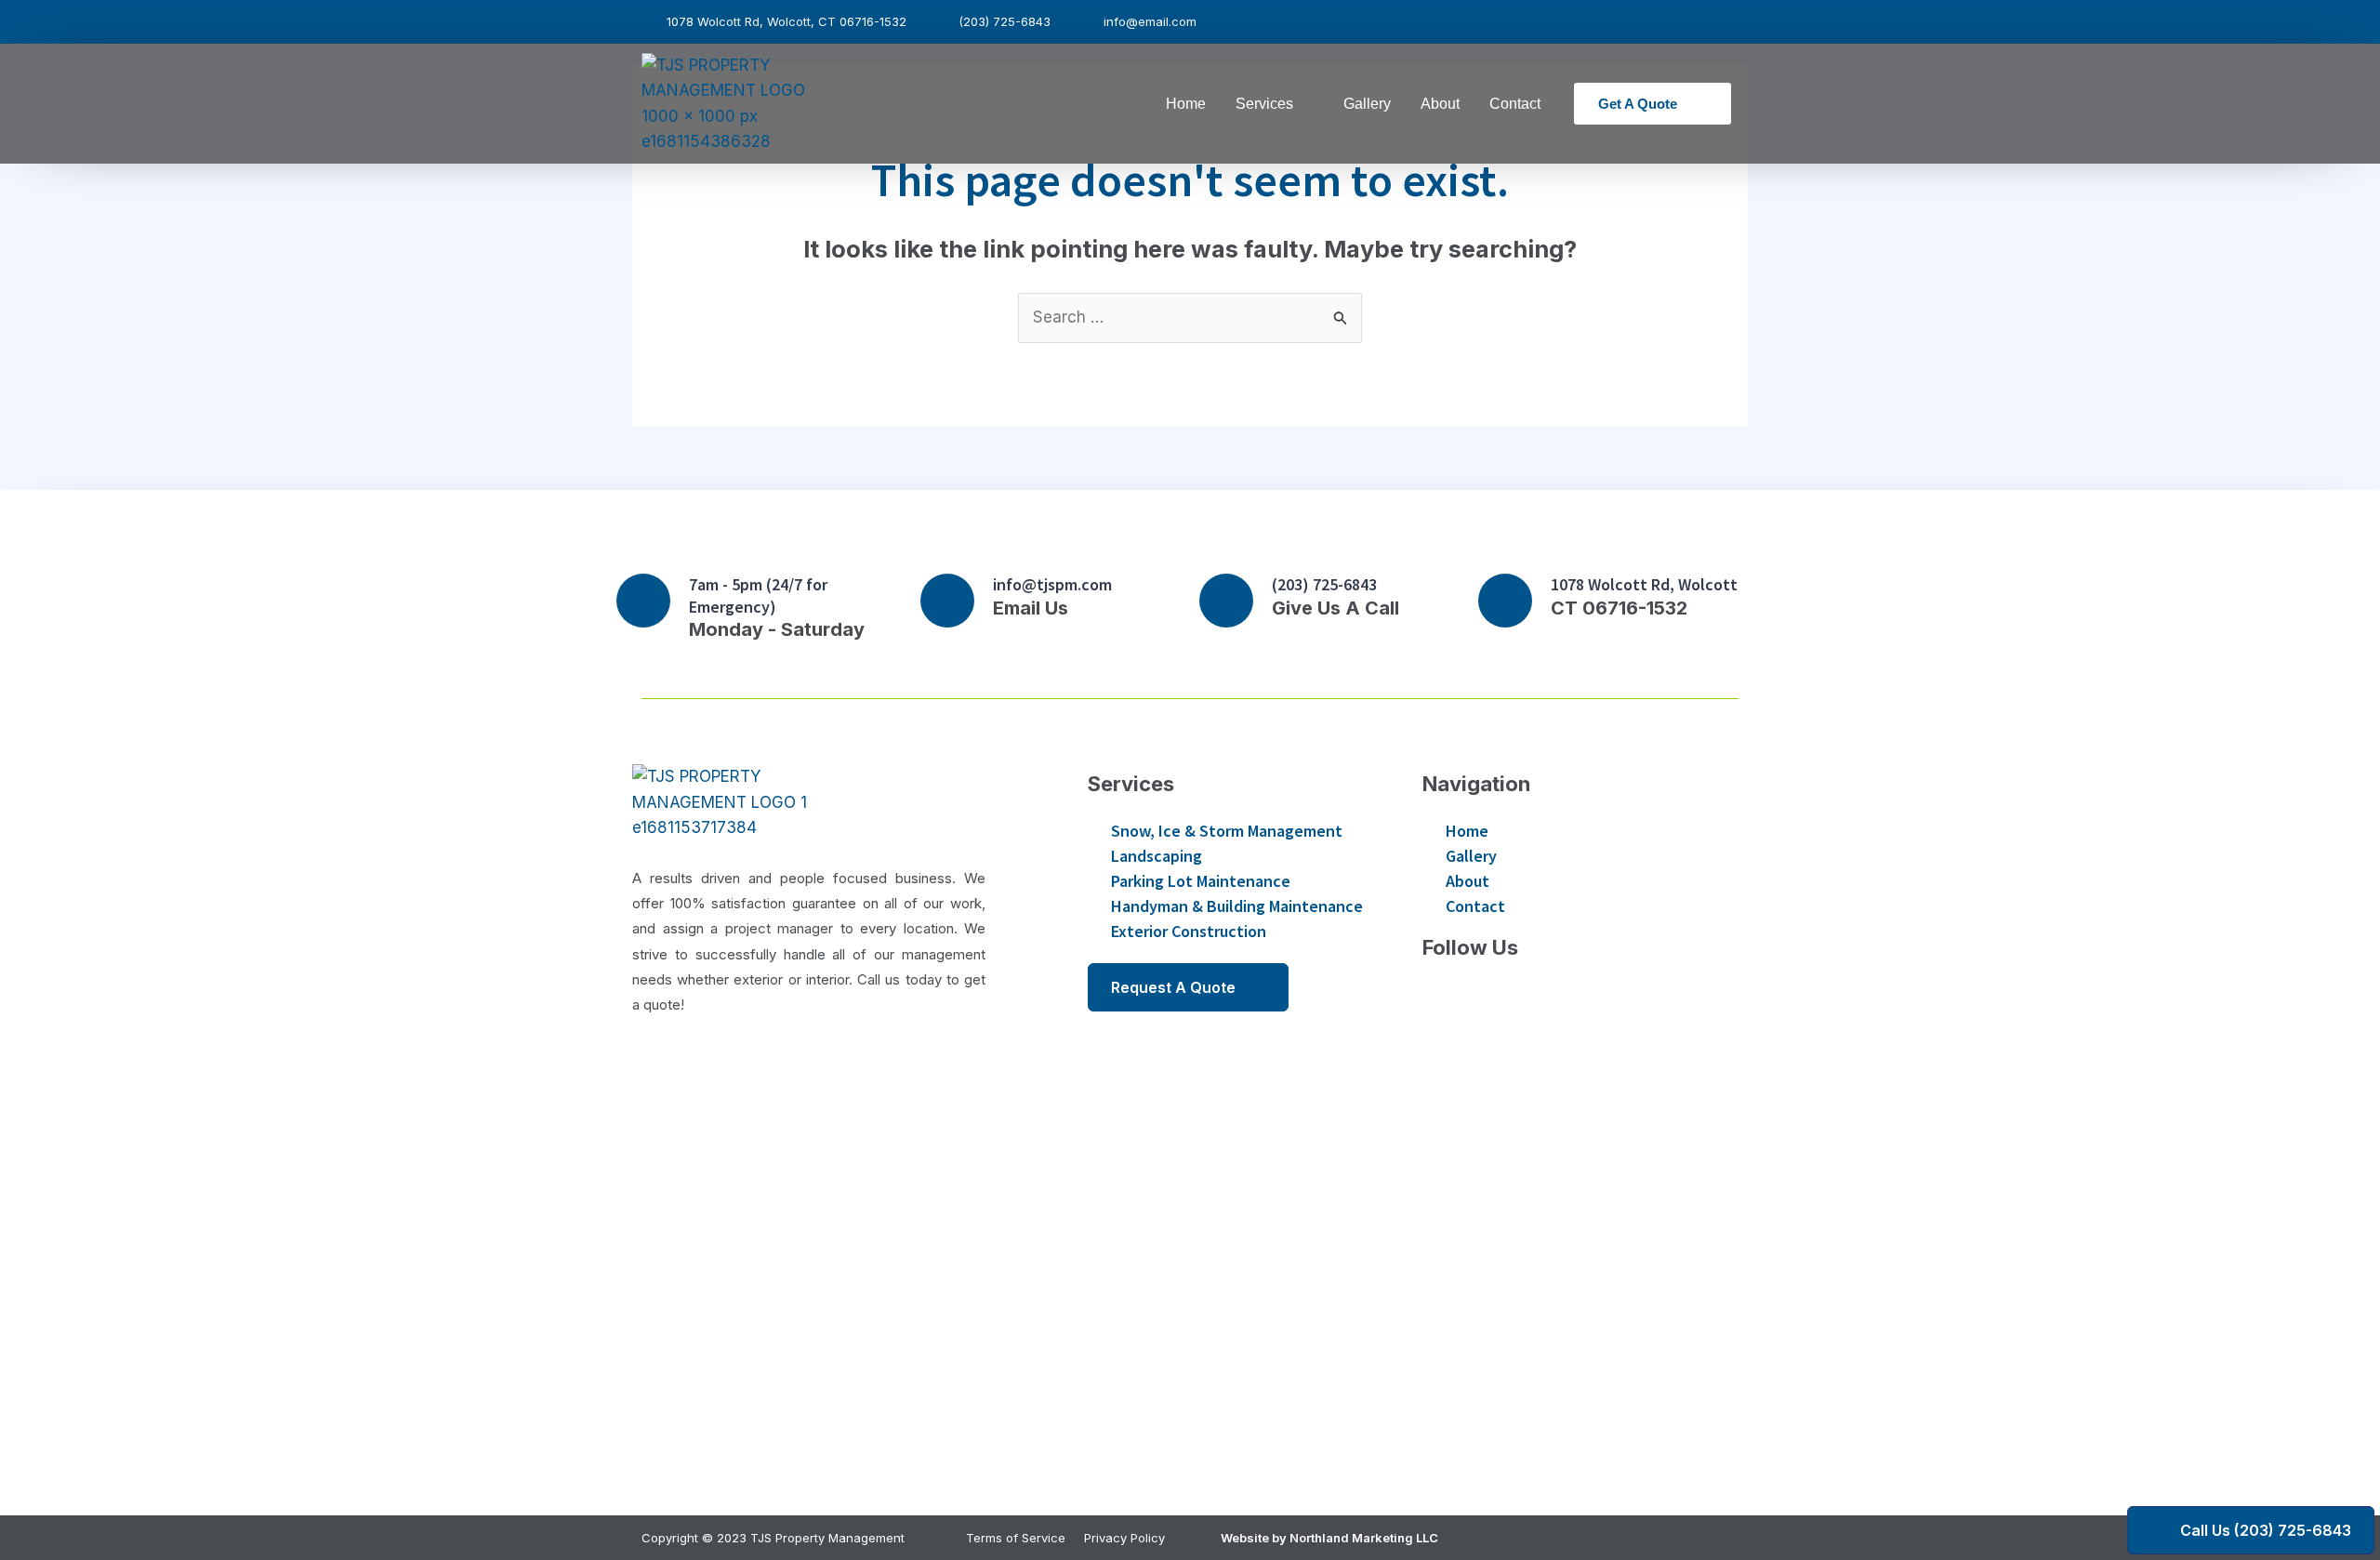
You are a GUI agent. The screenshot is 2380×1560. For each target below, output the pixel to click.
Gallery (1367, 104)
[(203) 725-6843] (1226, 601)
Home (1186, 104)
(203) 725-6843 (1324, 584)
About (1440, 104)
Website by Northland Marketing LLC (1329, 1538)
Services (1264, 104)
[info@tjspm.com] (947, 601)
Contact (1515, 104)
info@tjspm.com (1052, 584)
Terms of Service (1016, 1538)
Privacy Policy (1124, 1538)
